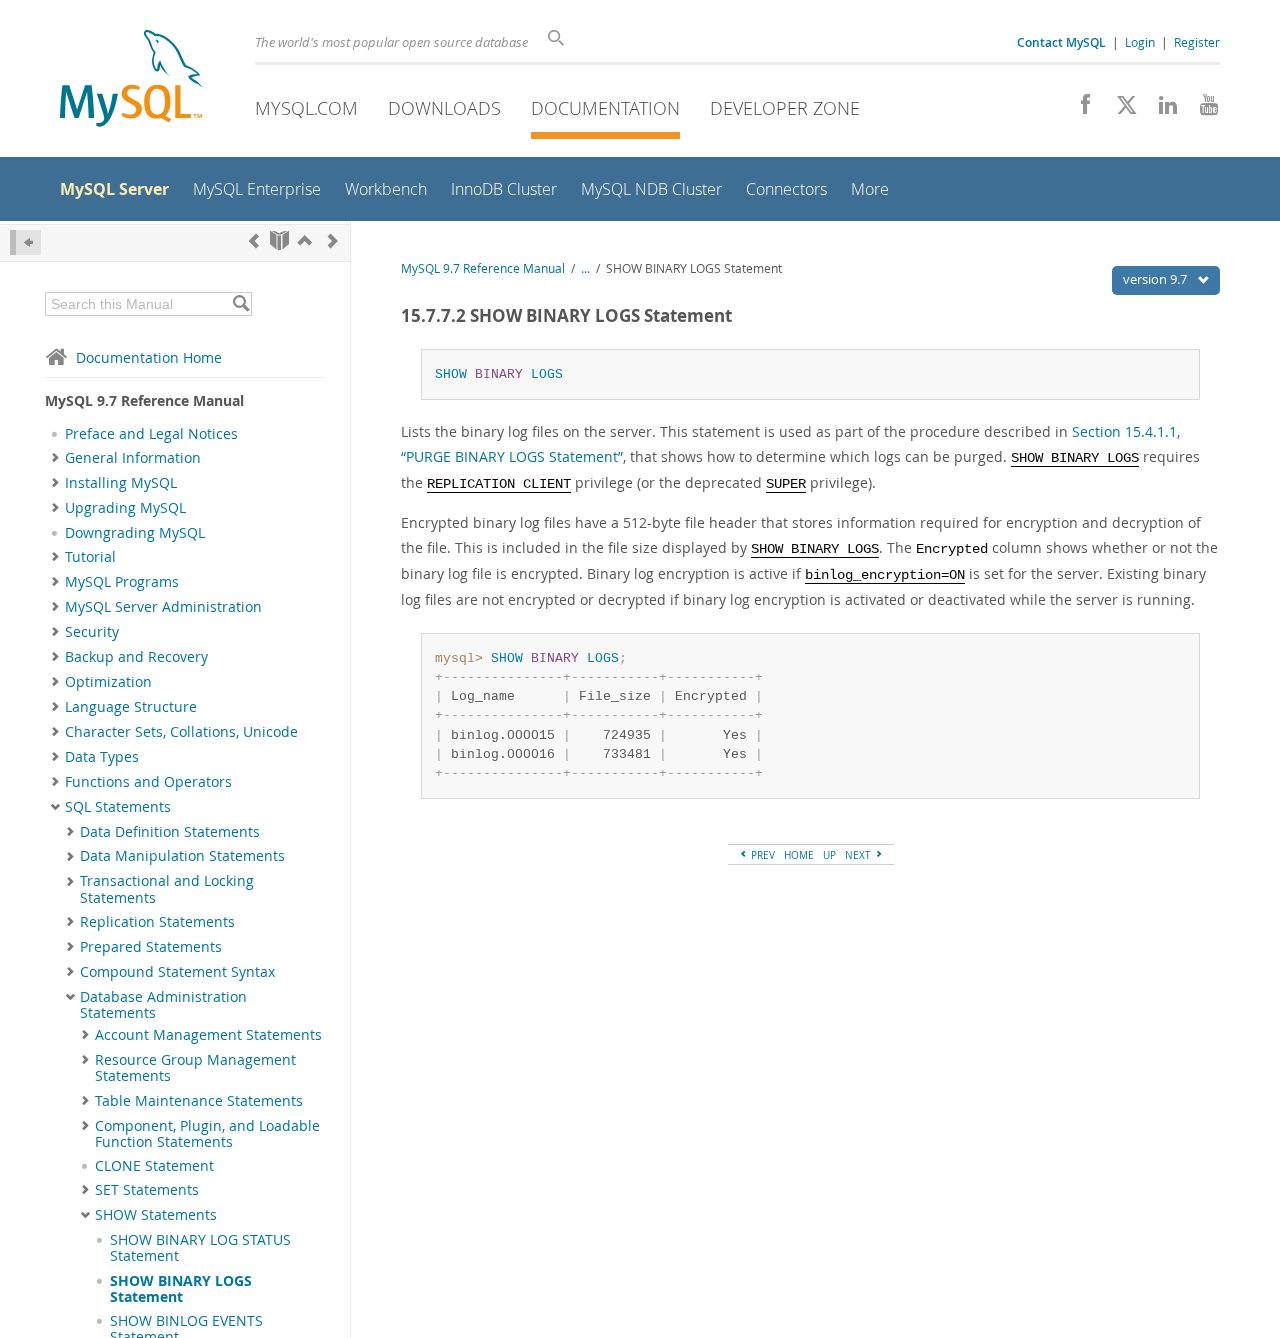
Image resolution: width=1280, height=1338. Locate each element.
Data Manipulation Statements (182, 856)
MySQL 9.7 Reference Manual (483, 268)
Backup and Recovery (136, 657)
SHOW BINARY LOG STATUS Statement (200, 1248)
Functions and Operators (148, 782)
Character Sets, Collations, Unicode (181, 732)
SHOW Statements (156, 1215)
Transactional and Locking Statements (167, 889)
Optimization (108, 682)
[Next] (333, 240)
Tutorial (90, 557)
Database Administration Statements (163, 1005)
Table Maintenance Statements (199, 1101)
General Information (133, 458)
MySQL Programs (122, 582)
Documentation (605, 108)
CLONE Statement (154, 1166)
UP (829, 855)
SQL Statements (118, 807)
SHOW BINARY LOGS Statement (181, 1289)
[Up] (305, 240)
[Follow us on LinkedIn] (1160, 110)
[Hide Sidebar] (25, 242)
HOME (799, 855)
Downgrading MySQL (135, 533)
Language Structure (131, 707)
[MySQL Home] (131, 80)
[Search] (240, 304)
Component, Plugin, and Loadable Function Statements (207, 1134)
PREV (761, 855)
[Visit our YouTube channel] (1201, 110)
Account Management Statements (208, 1035)
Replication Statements (157, 922)
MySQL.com (306, 108)
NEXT (859, 855)
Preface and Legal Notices (151, 434)
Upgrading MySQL (125, 508)
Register (1197, 42)
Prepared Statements (151, 947)
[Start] (279, 240)
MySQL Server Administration (163, 607)
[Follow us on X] (1119, 110)
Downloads (444, 108)
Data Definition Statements (170, 832)
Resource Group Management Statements (195, 1068)
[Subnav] (55, 458)
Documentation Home (149, 357)
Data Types (102, 757)
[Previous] (254, 240)
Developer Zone (785, 108)
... (585, 268)
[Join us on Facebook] (1078, 110)
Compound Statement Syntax (177, 972)
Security (92, 632)
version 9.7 (1156, 279)
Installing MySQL (121, 483)
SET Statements (147, 1190)
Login (1140, 42)
